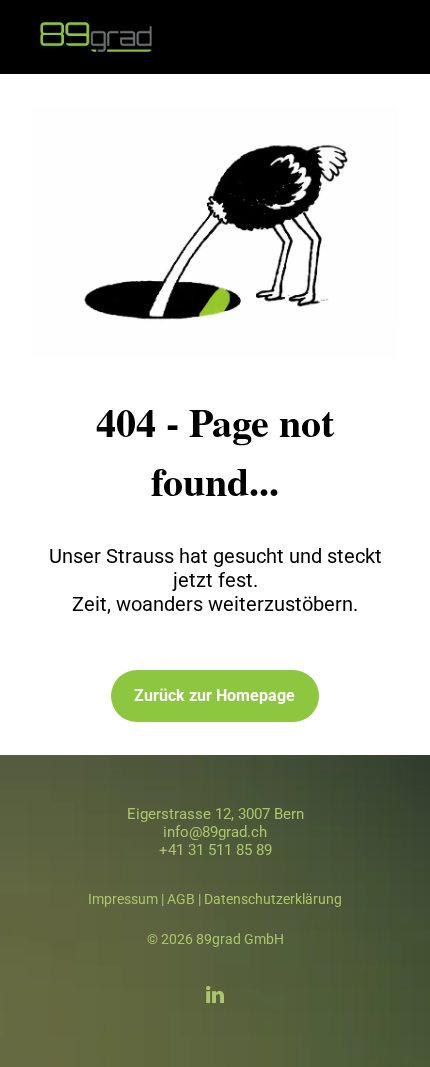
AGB (181, 899)
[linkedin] (215, 997)
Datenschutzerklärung (273, 899)
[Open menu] (390, 37)
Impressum (123, 899)
